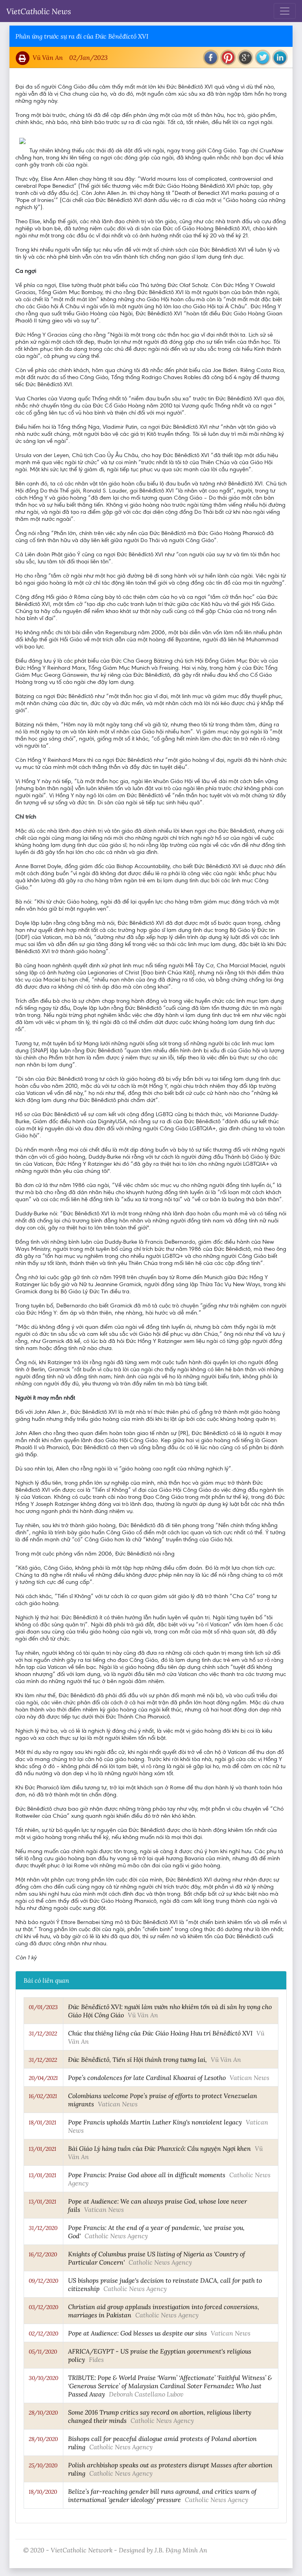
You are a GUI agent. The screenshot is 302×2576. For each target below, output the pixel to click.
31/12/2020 (43, 2228)
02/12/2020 (43, 2333)
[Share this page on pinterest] (228, 57)
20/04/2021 (43, 2078)
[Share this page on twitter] (263, 57)
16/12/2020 (43, 2254)
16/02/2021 (43, 2096)
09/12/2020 (43, 2281)
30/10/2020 (43, 2378)
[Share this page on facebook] (211, 57)
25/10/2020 (43, 2465)
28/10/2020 (43, 2413)
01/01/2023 (43, 2007)
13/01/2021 (42, 2149)
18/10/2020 (43, 2492)
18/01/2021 (42, 2122)
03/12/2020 (43, 2307)
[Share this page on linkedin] (280, 57)
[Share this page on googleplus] (245, 57)
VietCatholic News (39, 11)
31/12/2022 (43, 2033)
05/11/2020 (43, 2352)
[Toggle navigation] (285, 11)
